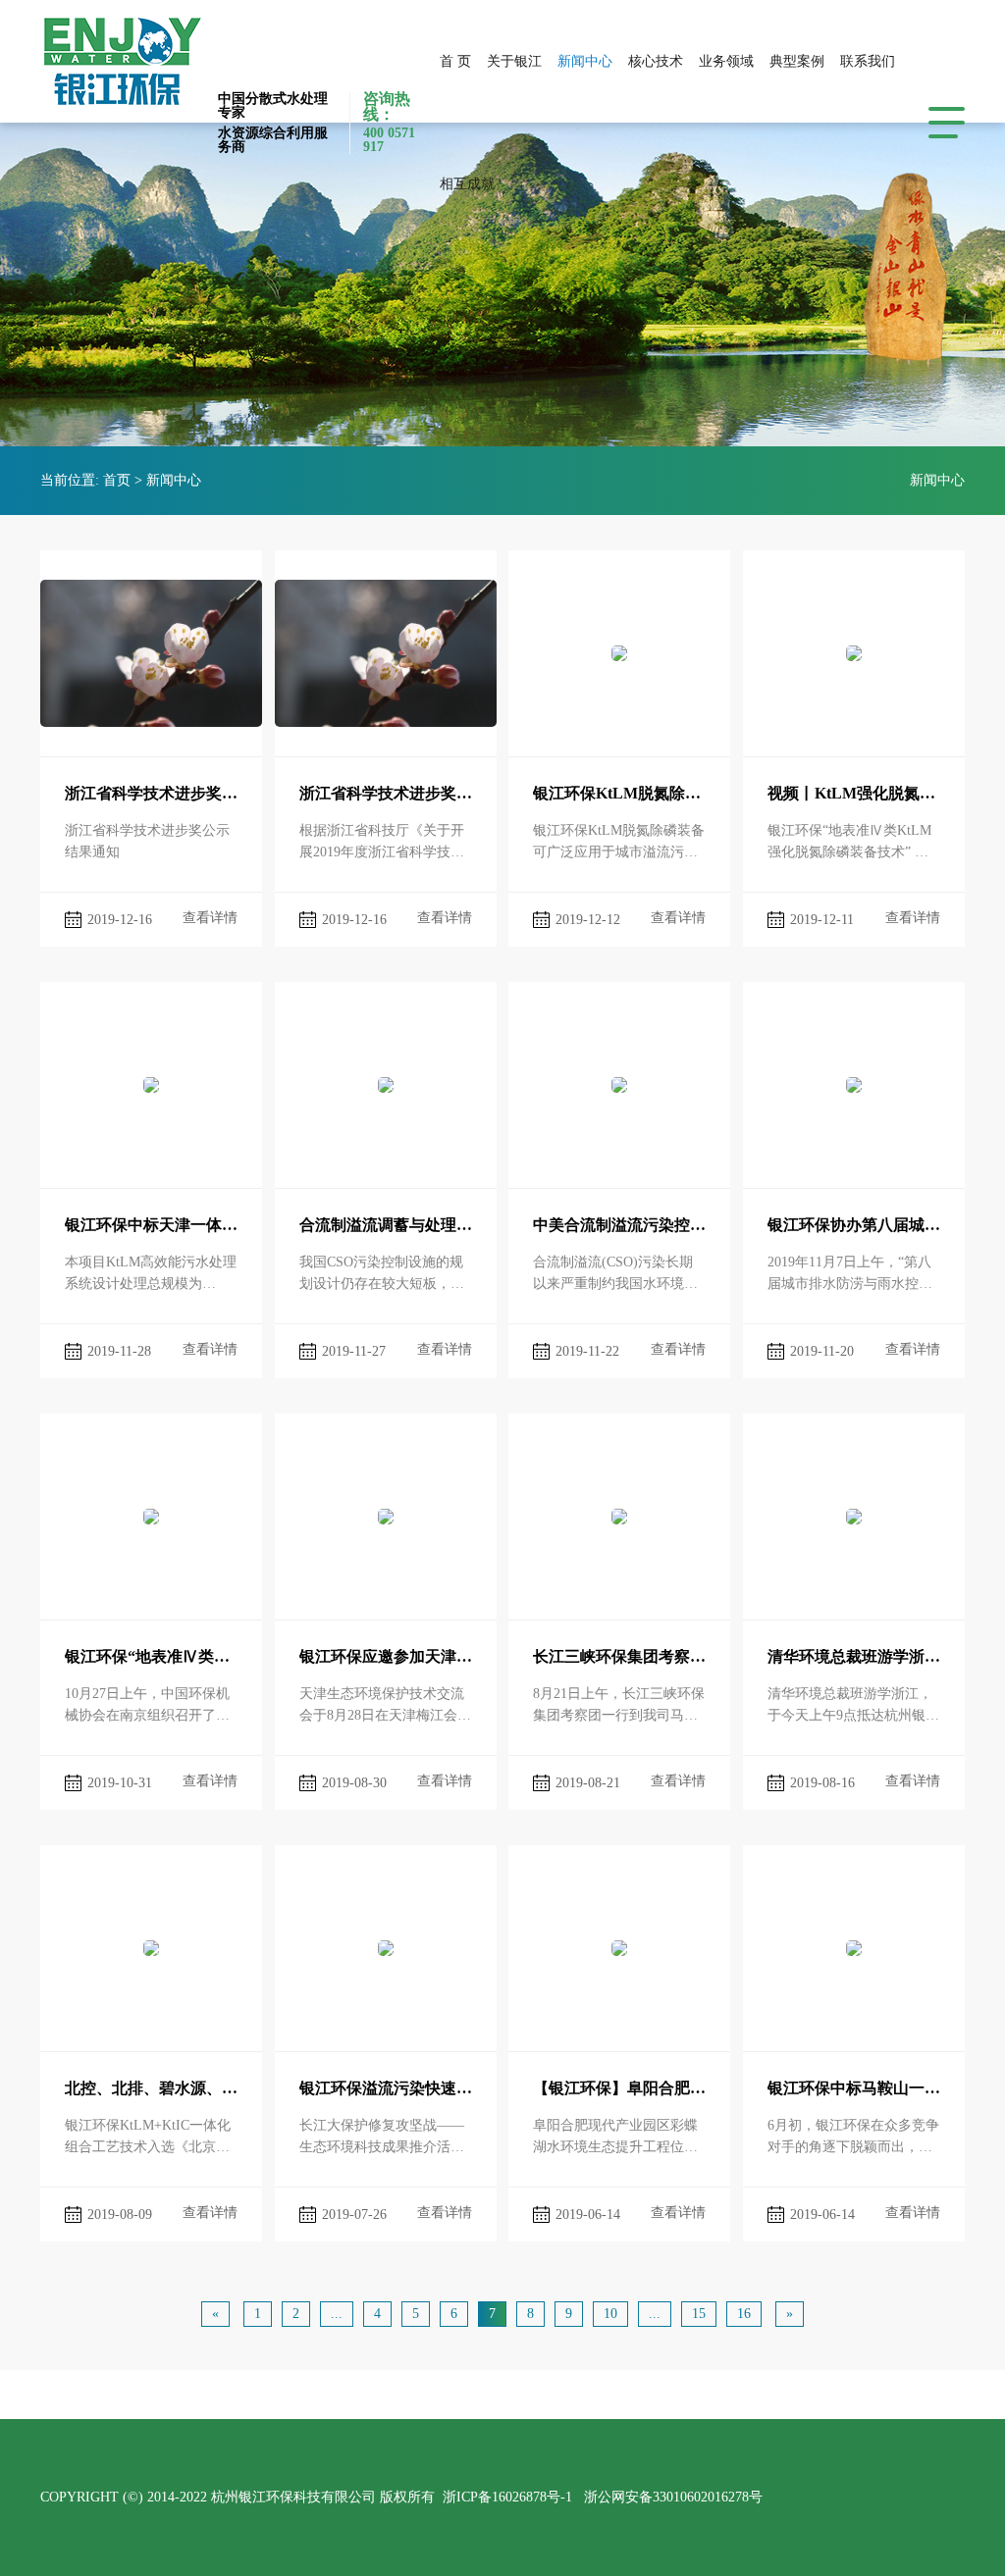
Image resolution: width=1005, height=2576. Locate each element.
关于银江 (514, 61)
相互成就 (467, 184)
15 (699, 2314)
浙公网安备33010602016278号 (673, 2497)
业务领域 (726, 61)
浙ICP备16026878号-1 (507, 2497)
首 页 (455, 61)
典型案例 (797, 61)
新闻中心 (585, 61)
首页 (117, 480)
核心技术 (656, 61)
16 (744, 2314)
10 (610, 2314)
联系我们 (868, 61)
